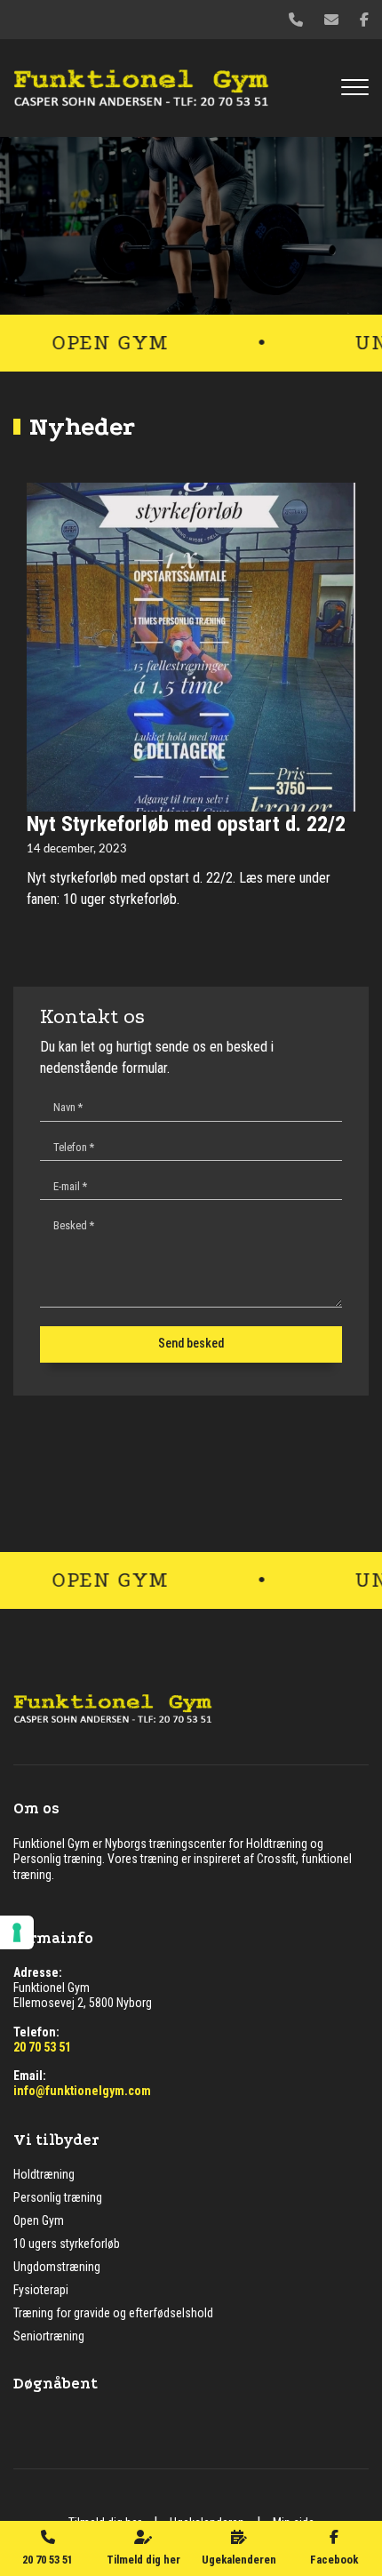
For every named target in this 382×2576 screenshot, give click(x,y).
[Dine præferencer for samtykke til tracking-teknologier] (17, 1932)
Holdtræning (44, 2174)
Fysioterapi (41, 2290)
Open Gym (39, 2220)
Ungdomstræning (57, 2267)
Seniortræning (49, 2336)
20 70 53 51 (42, 2047)
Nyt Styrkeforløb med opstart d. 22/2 (186, 824)
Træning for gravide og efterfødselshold (113, 2313)
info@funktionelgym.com (82, 2091)
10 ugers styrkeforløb (67, 2244)
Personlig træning (58, 2197)
